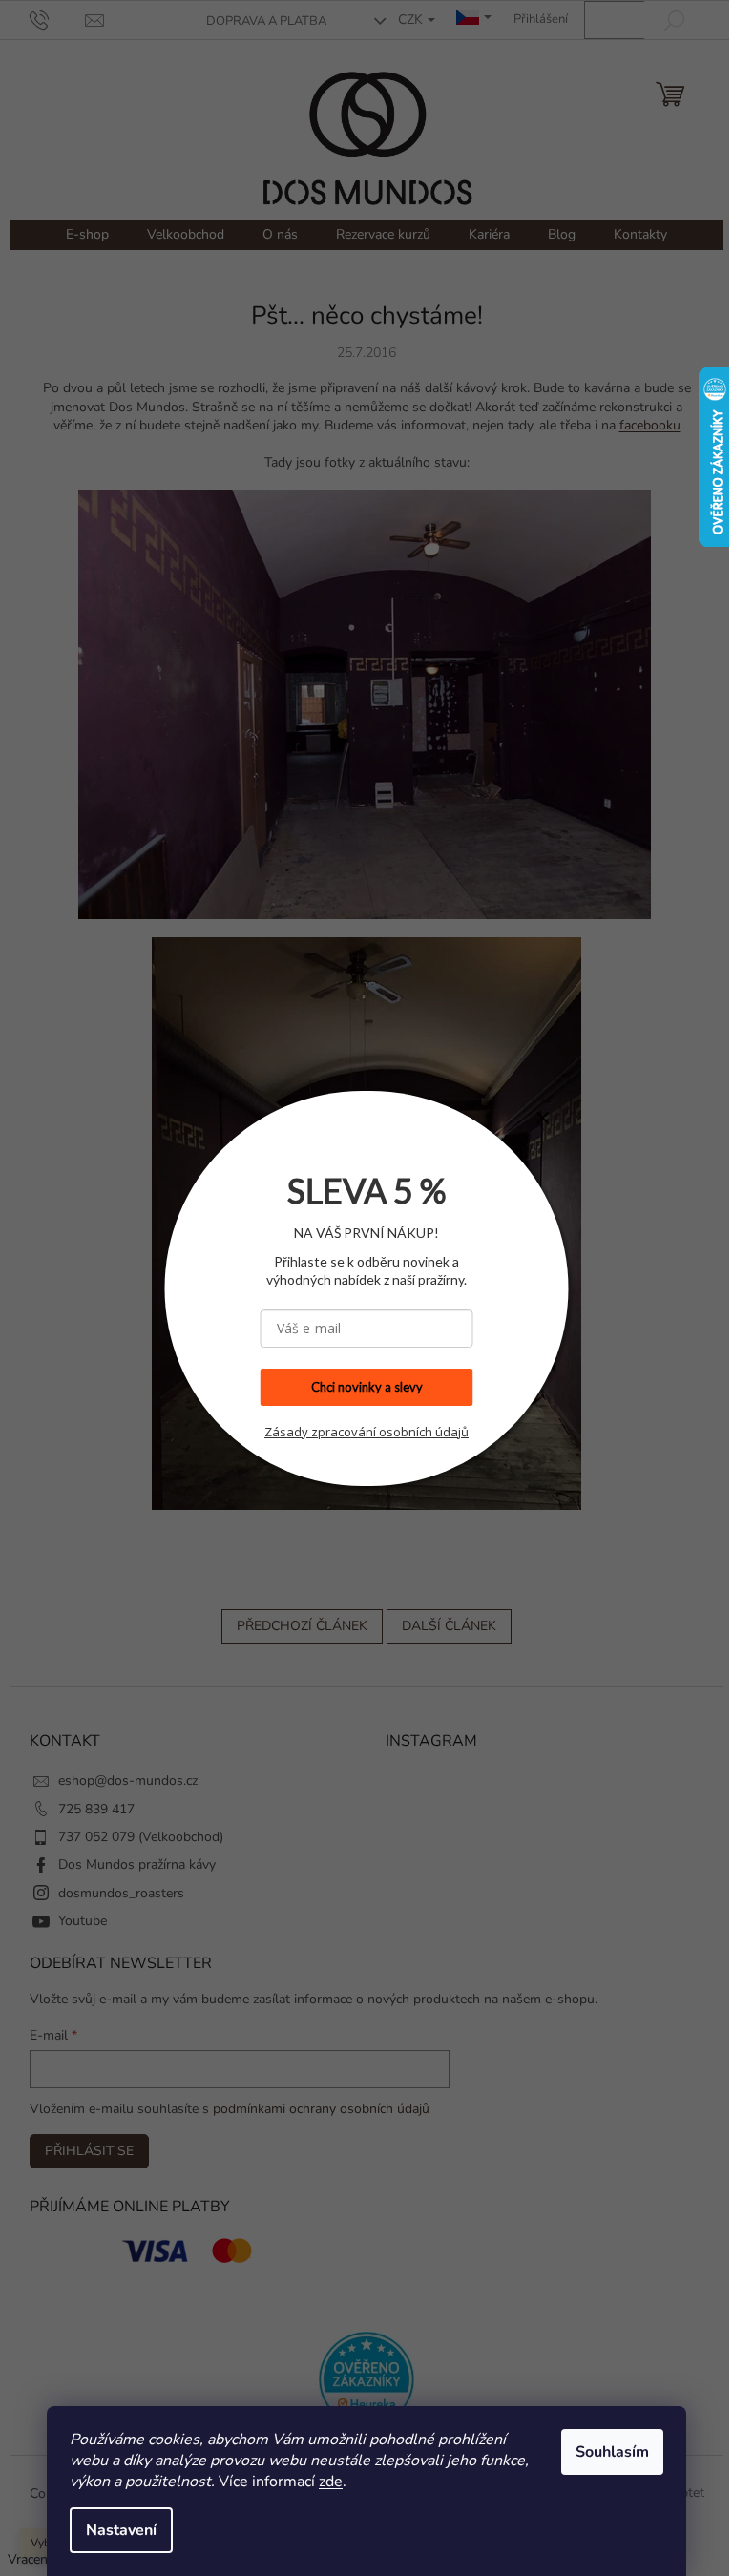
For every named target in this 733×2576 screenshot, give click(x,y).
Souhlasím (606, 2452)
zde (324, 2482)
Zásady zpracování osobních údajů (360, 1432)
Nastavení (115, 2530)
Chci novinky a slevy (359, 1387)
